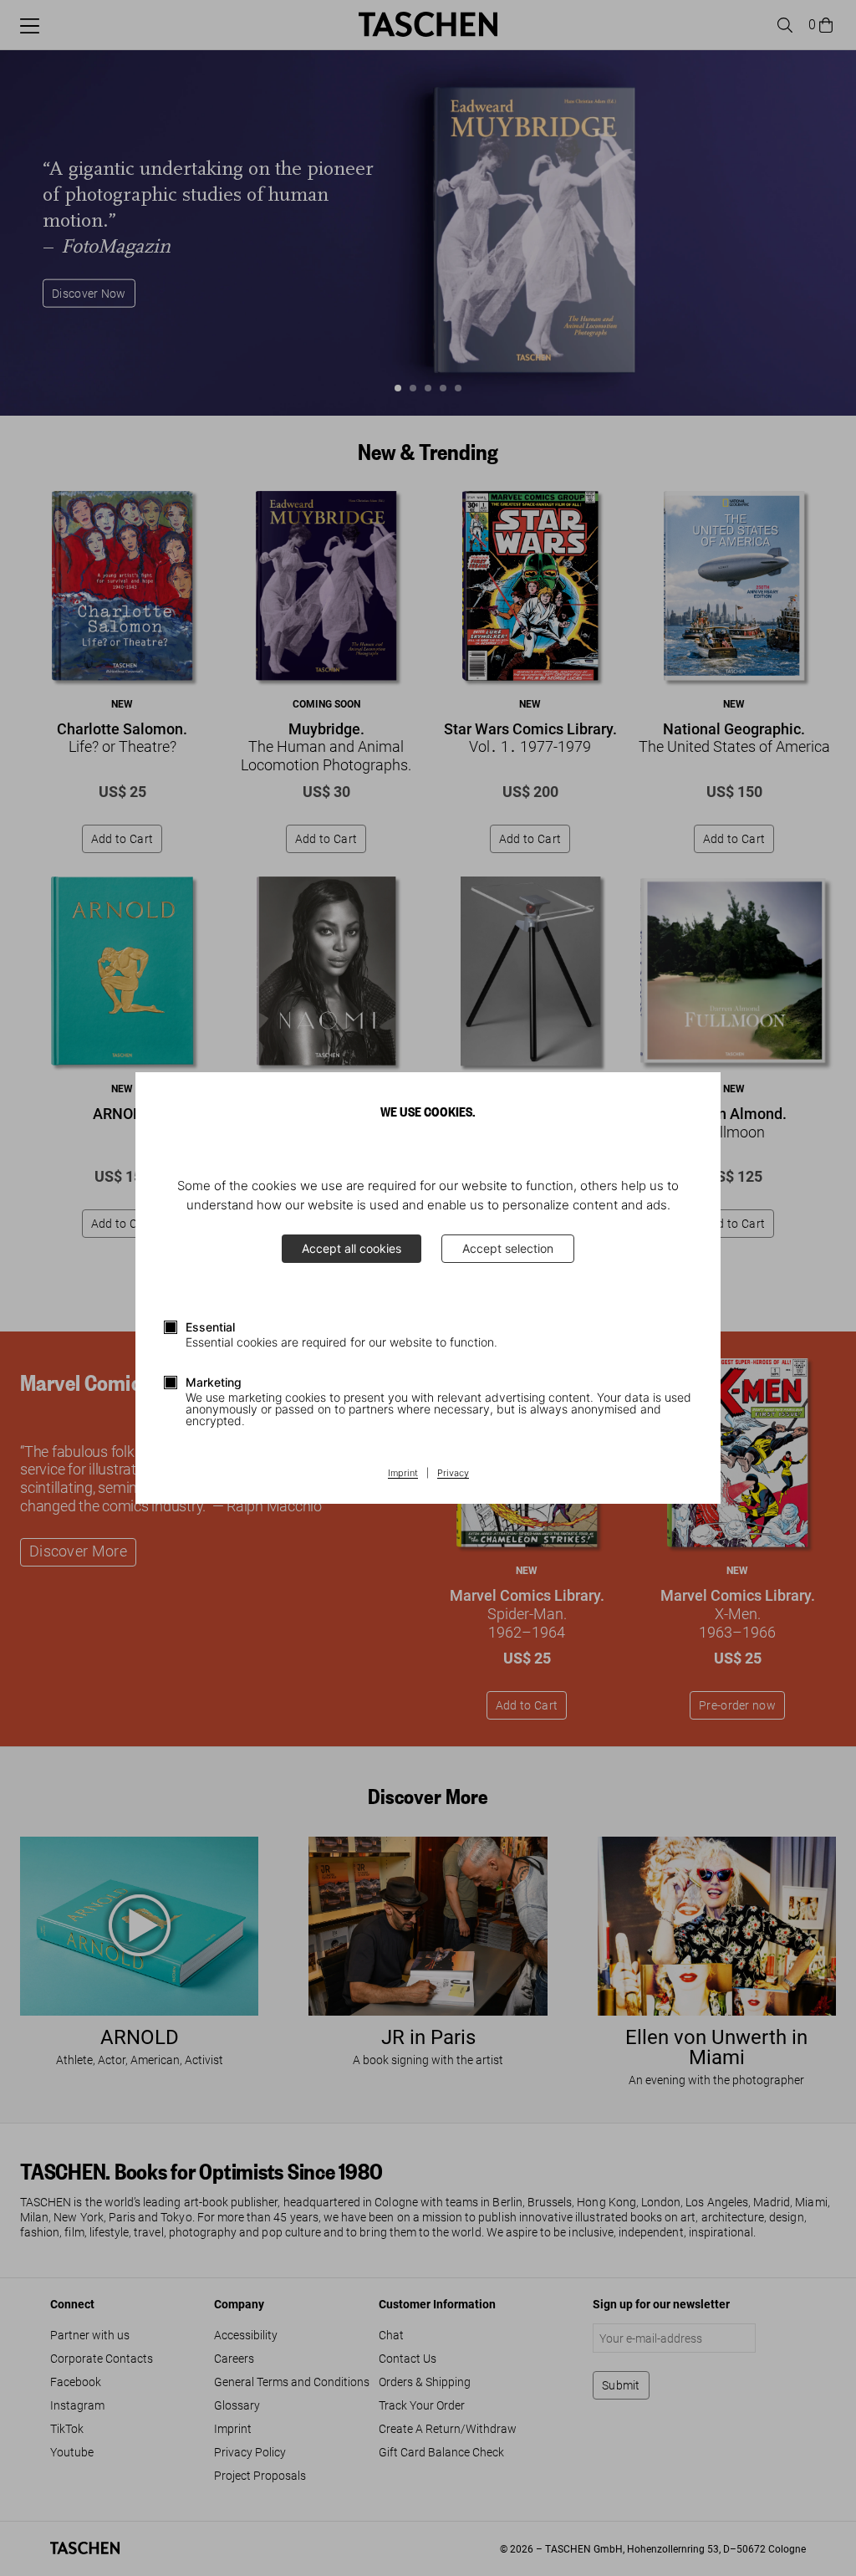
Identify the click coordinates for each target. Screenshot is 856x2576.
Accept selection (508, 1248)
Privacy (453, 1474)
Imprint (403, 1474)
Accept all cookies (352, 1248)
